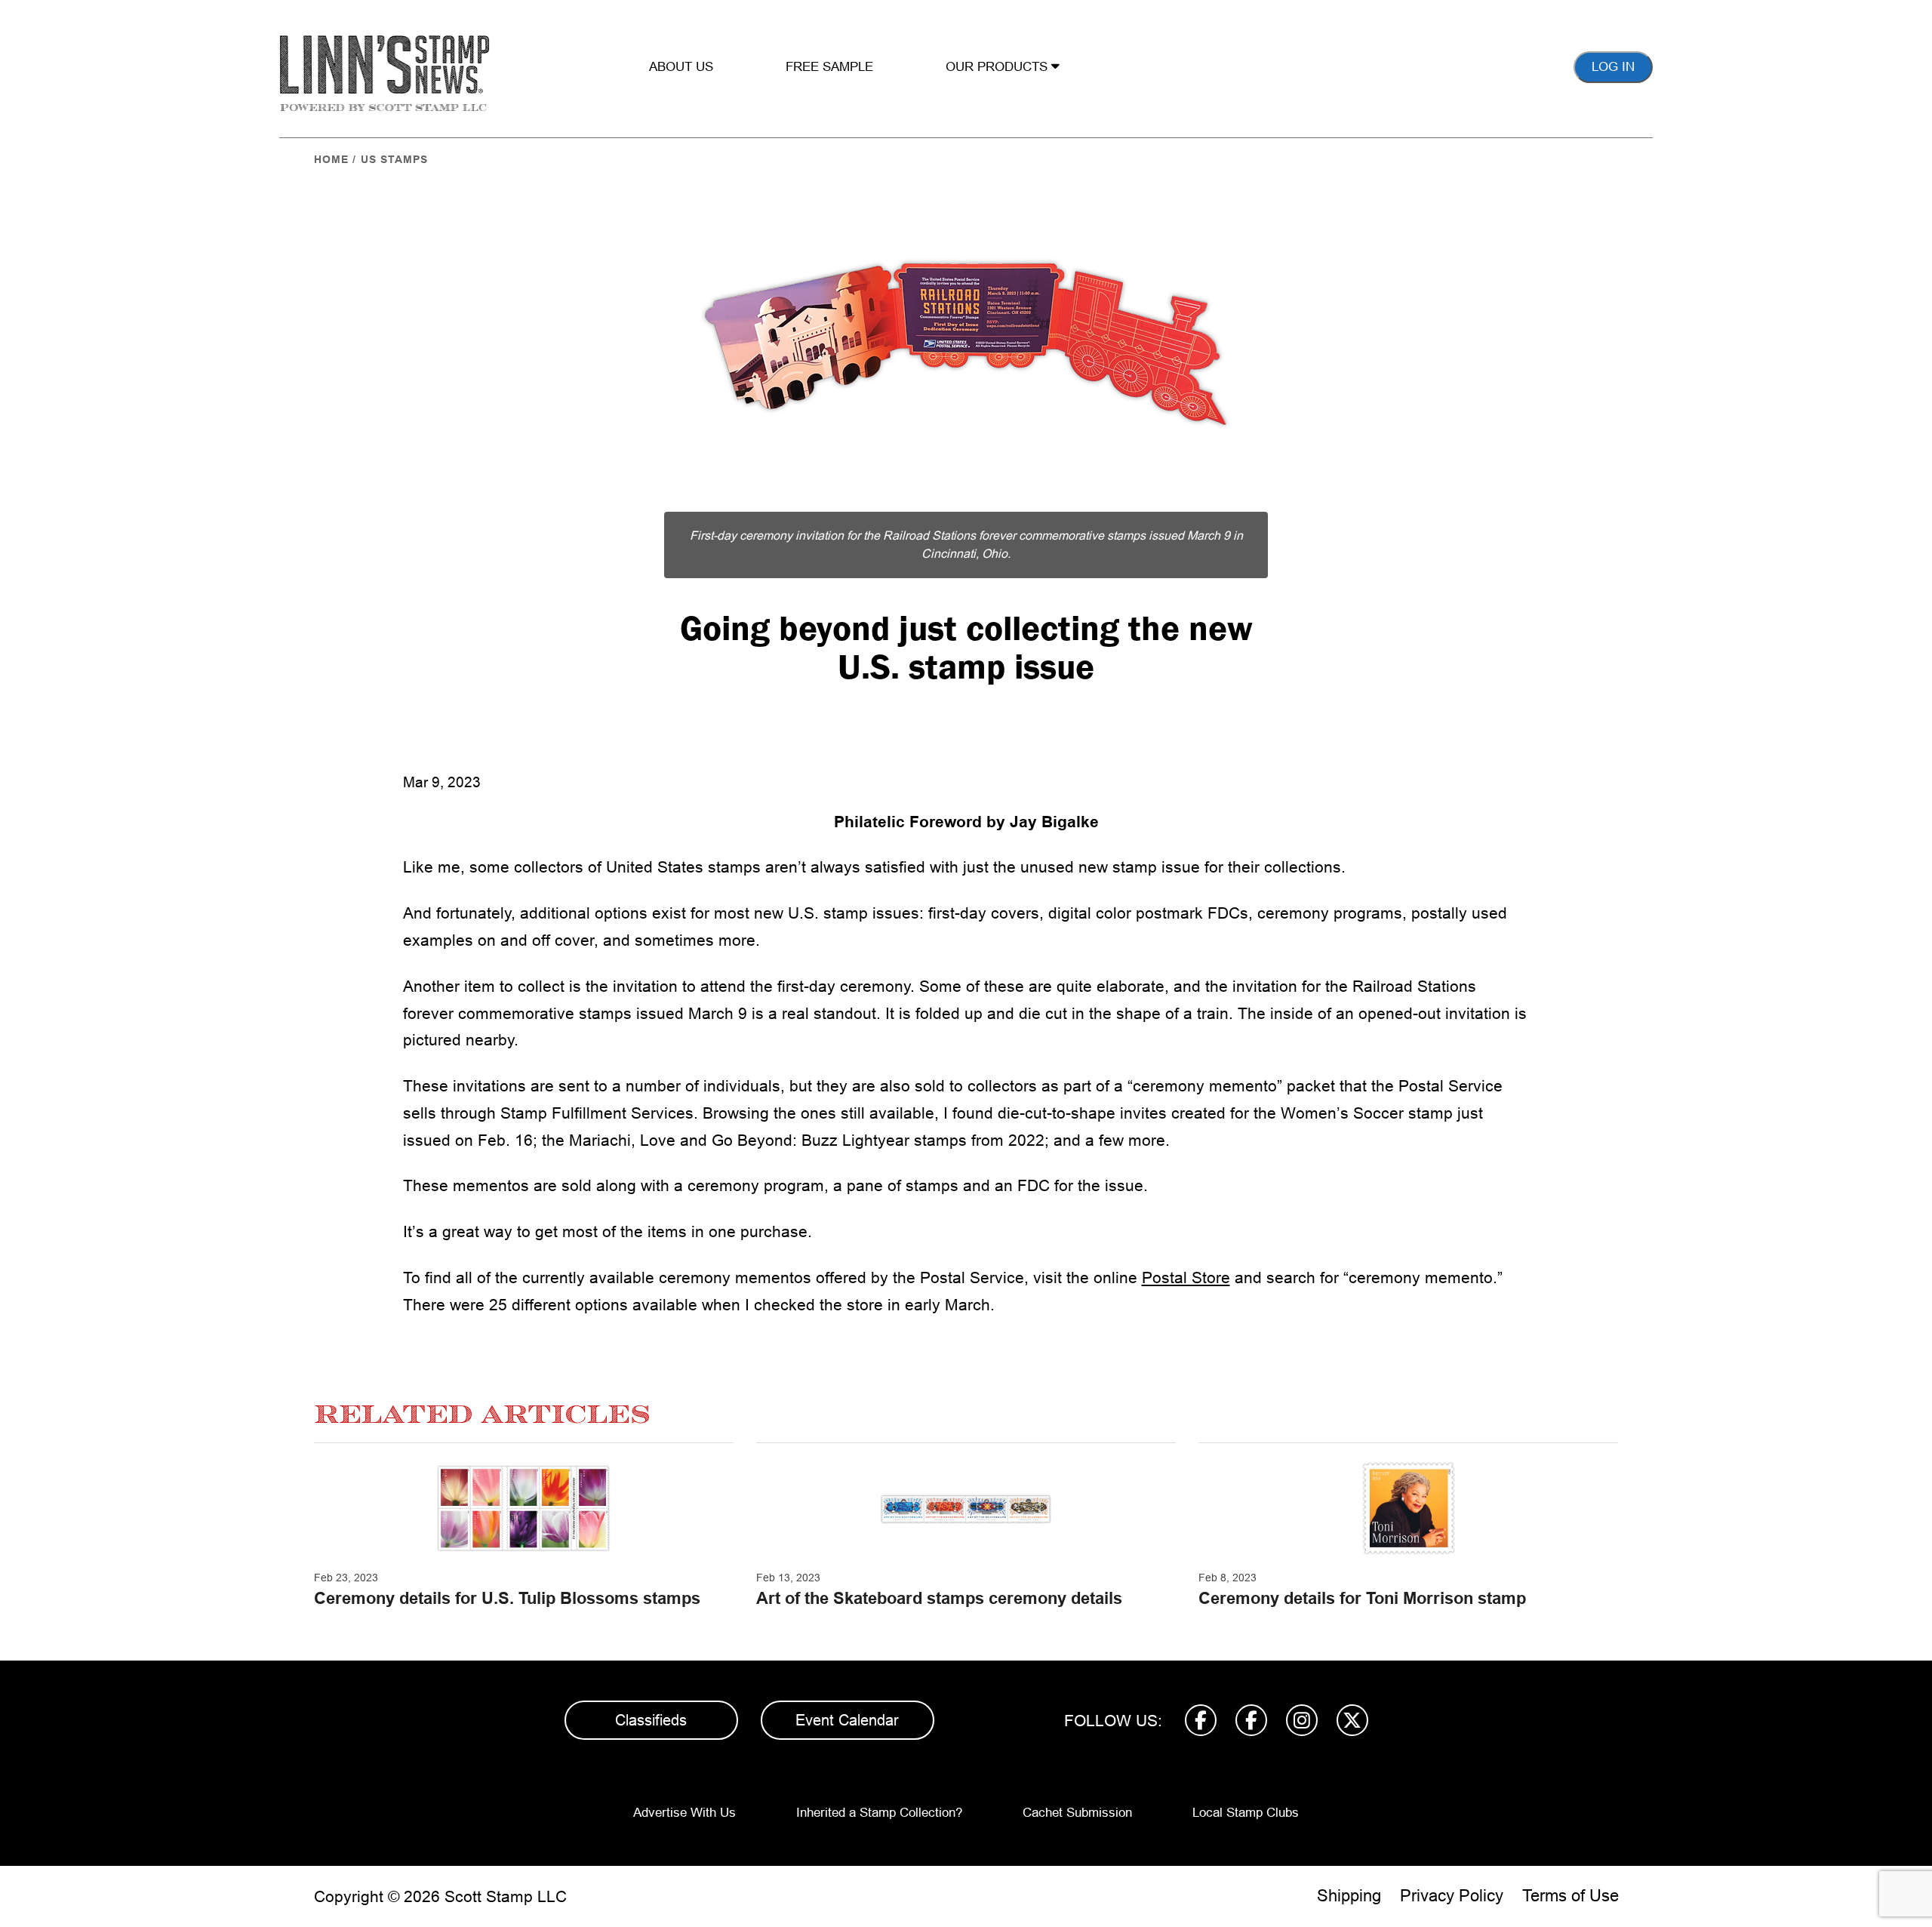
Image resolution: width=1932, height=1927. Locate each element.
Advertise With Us (685, 1813)
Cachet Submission (1077, 1813)
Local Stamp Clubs (1246, 1813)
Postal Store (1186, 1277)
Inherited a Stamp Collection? (879, 1813)
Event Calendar (847, 1720)
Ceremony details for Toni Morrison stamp (1362, 1598)
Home (331, 159)
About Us (681, 67)
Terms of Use (1571, 1896)
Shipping (1349, 1896)
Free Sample (829, 67)
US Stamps (394, 159)
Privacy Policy (1452, 1896)
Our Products (998, 67)
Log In (1613, 67)
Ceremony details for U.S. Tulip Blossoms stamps (507, 1598)
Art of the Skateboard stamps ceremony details (939, 1598)
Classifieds (651, 1720)
